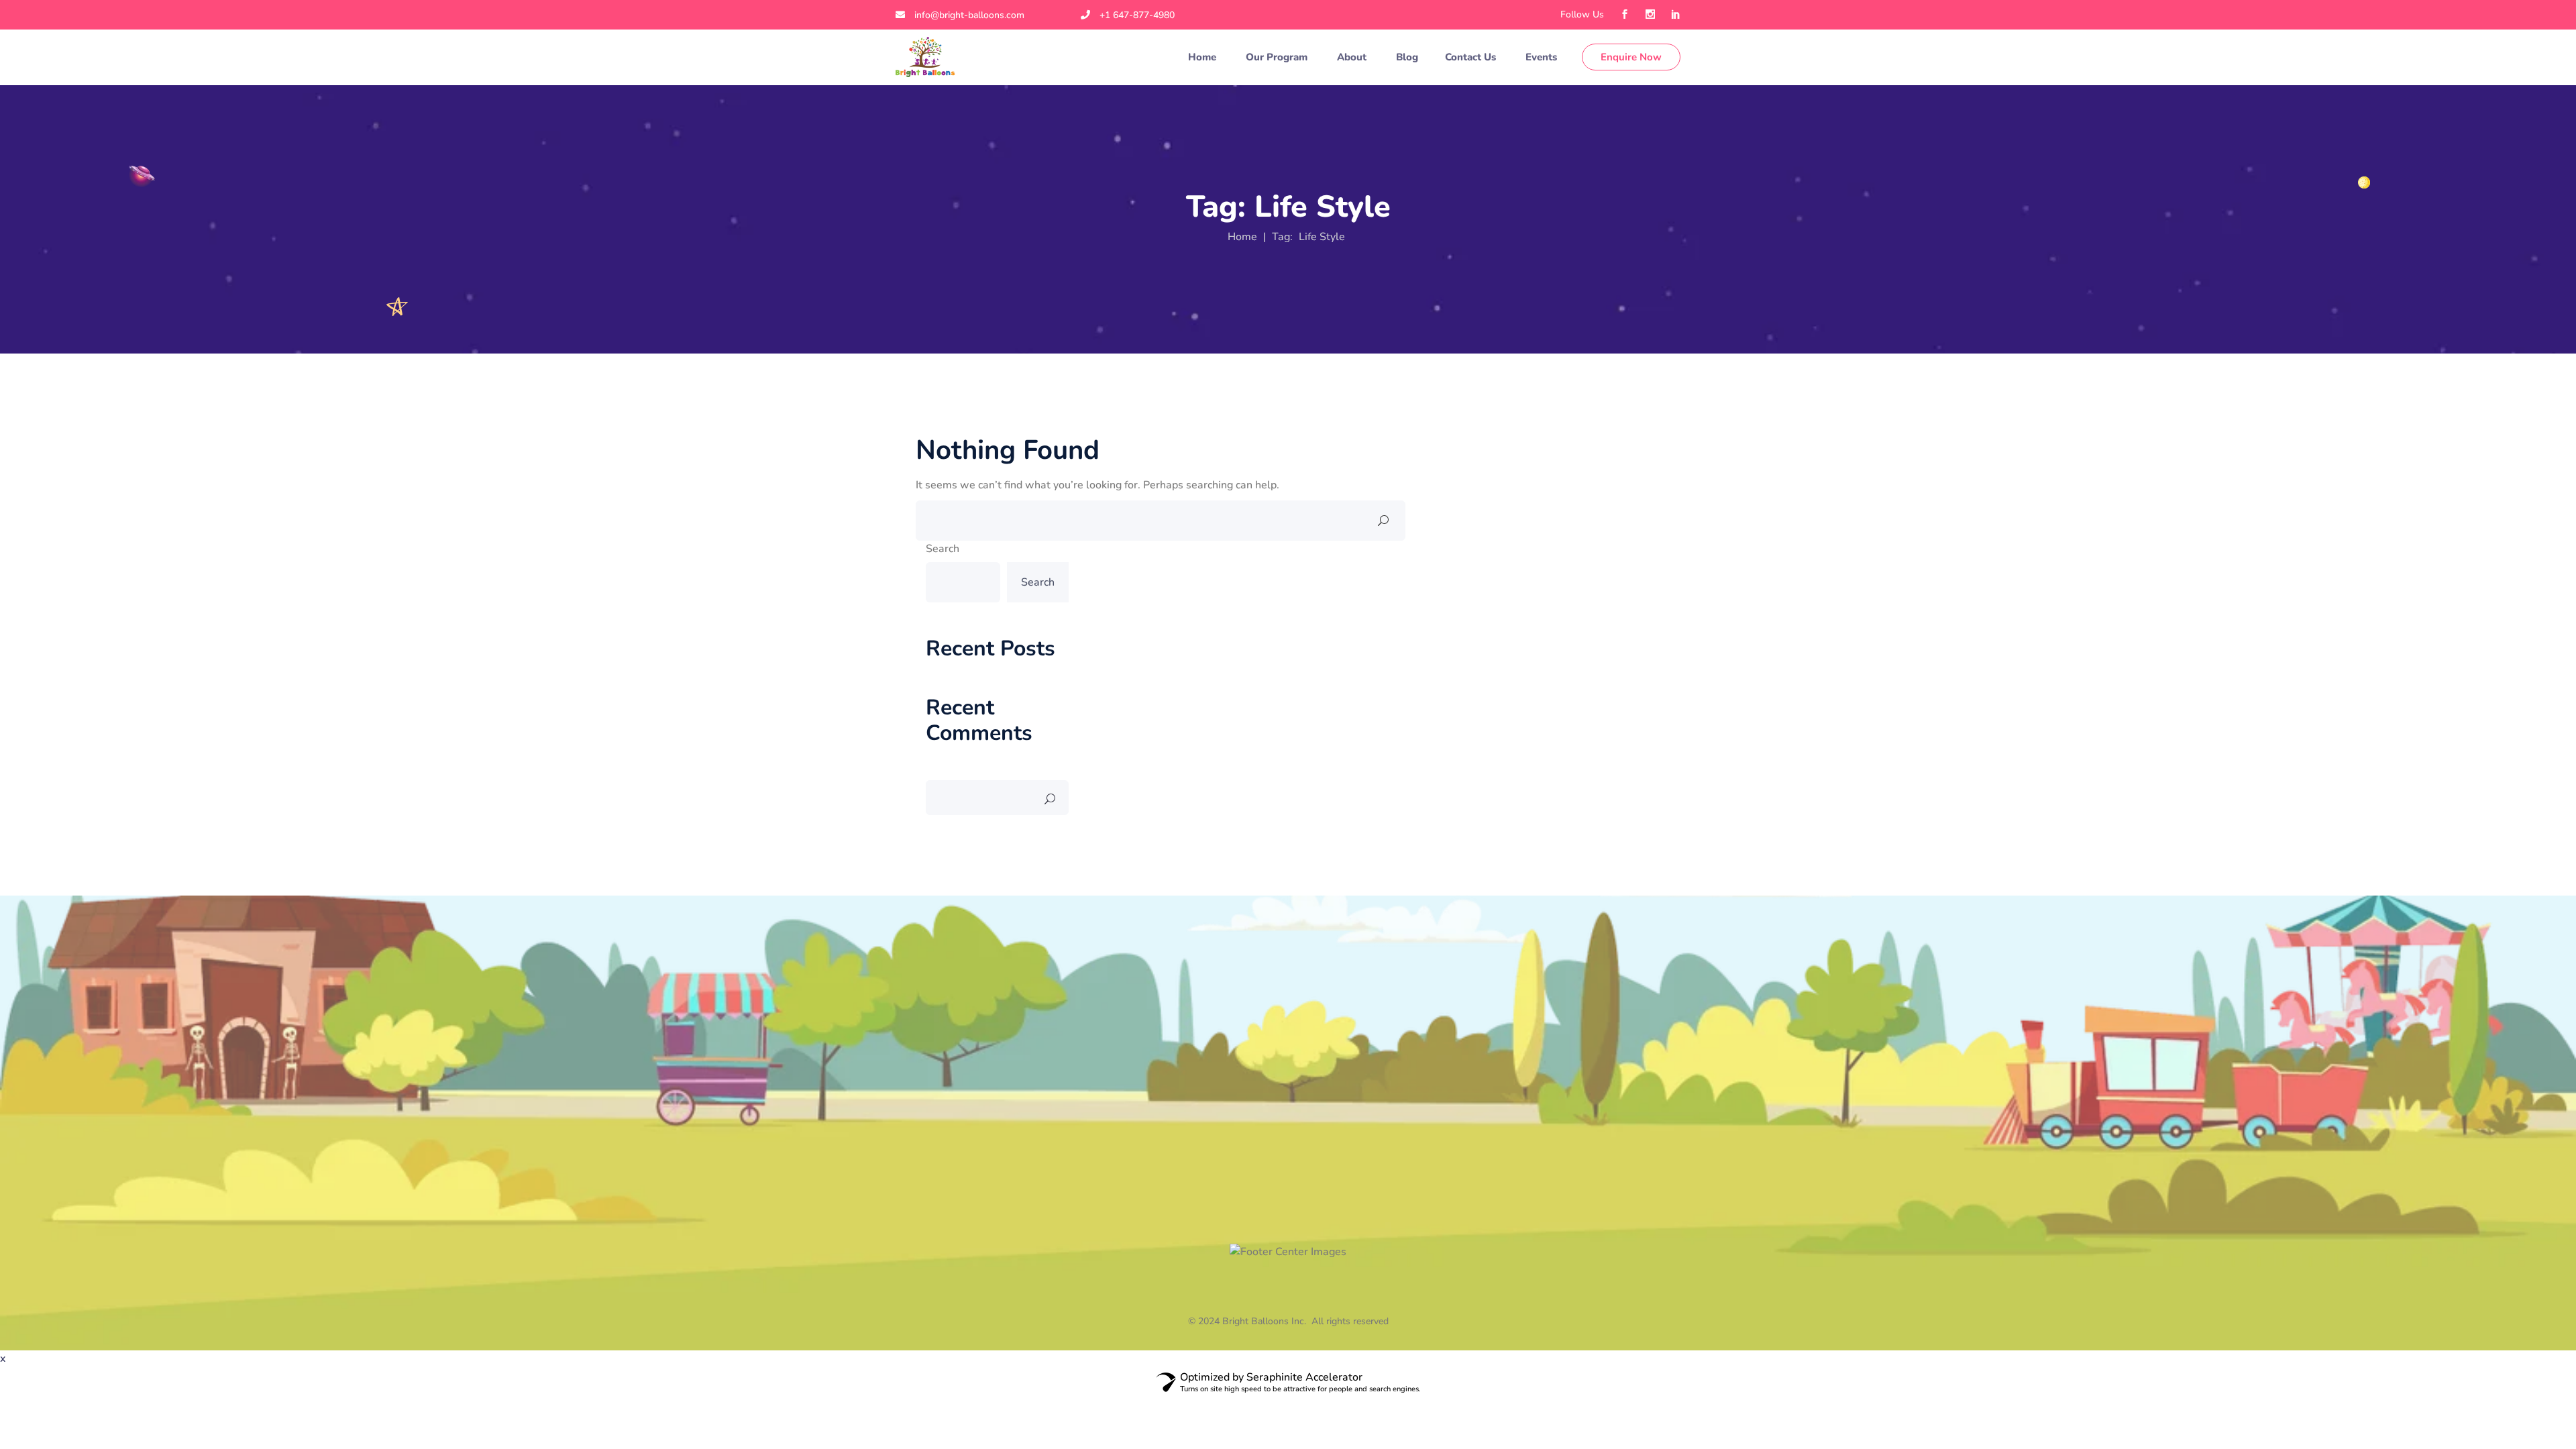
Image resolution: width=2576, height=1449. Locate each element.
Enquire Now (1631, 57)
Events (1543, 57)
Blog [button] (1407, 57)
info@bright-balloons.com (969, 15)
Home (1203, 57)
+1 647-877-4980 (1137, 15)
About (1353, 57)
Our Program (1278, 57)
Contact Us (1472, 57)
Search (943, 549)
